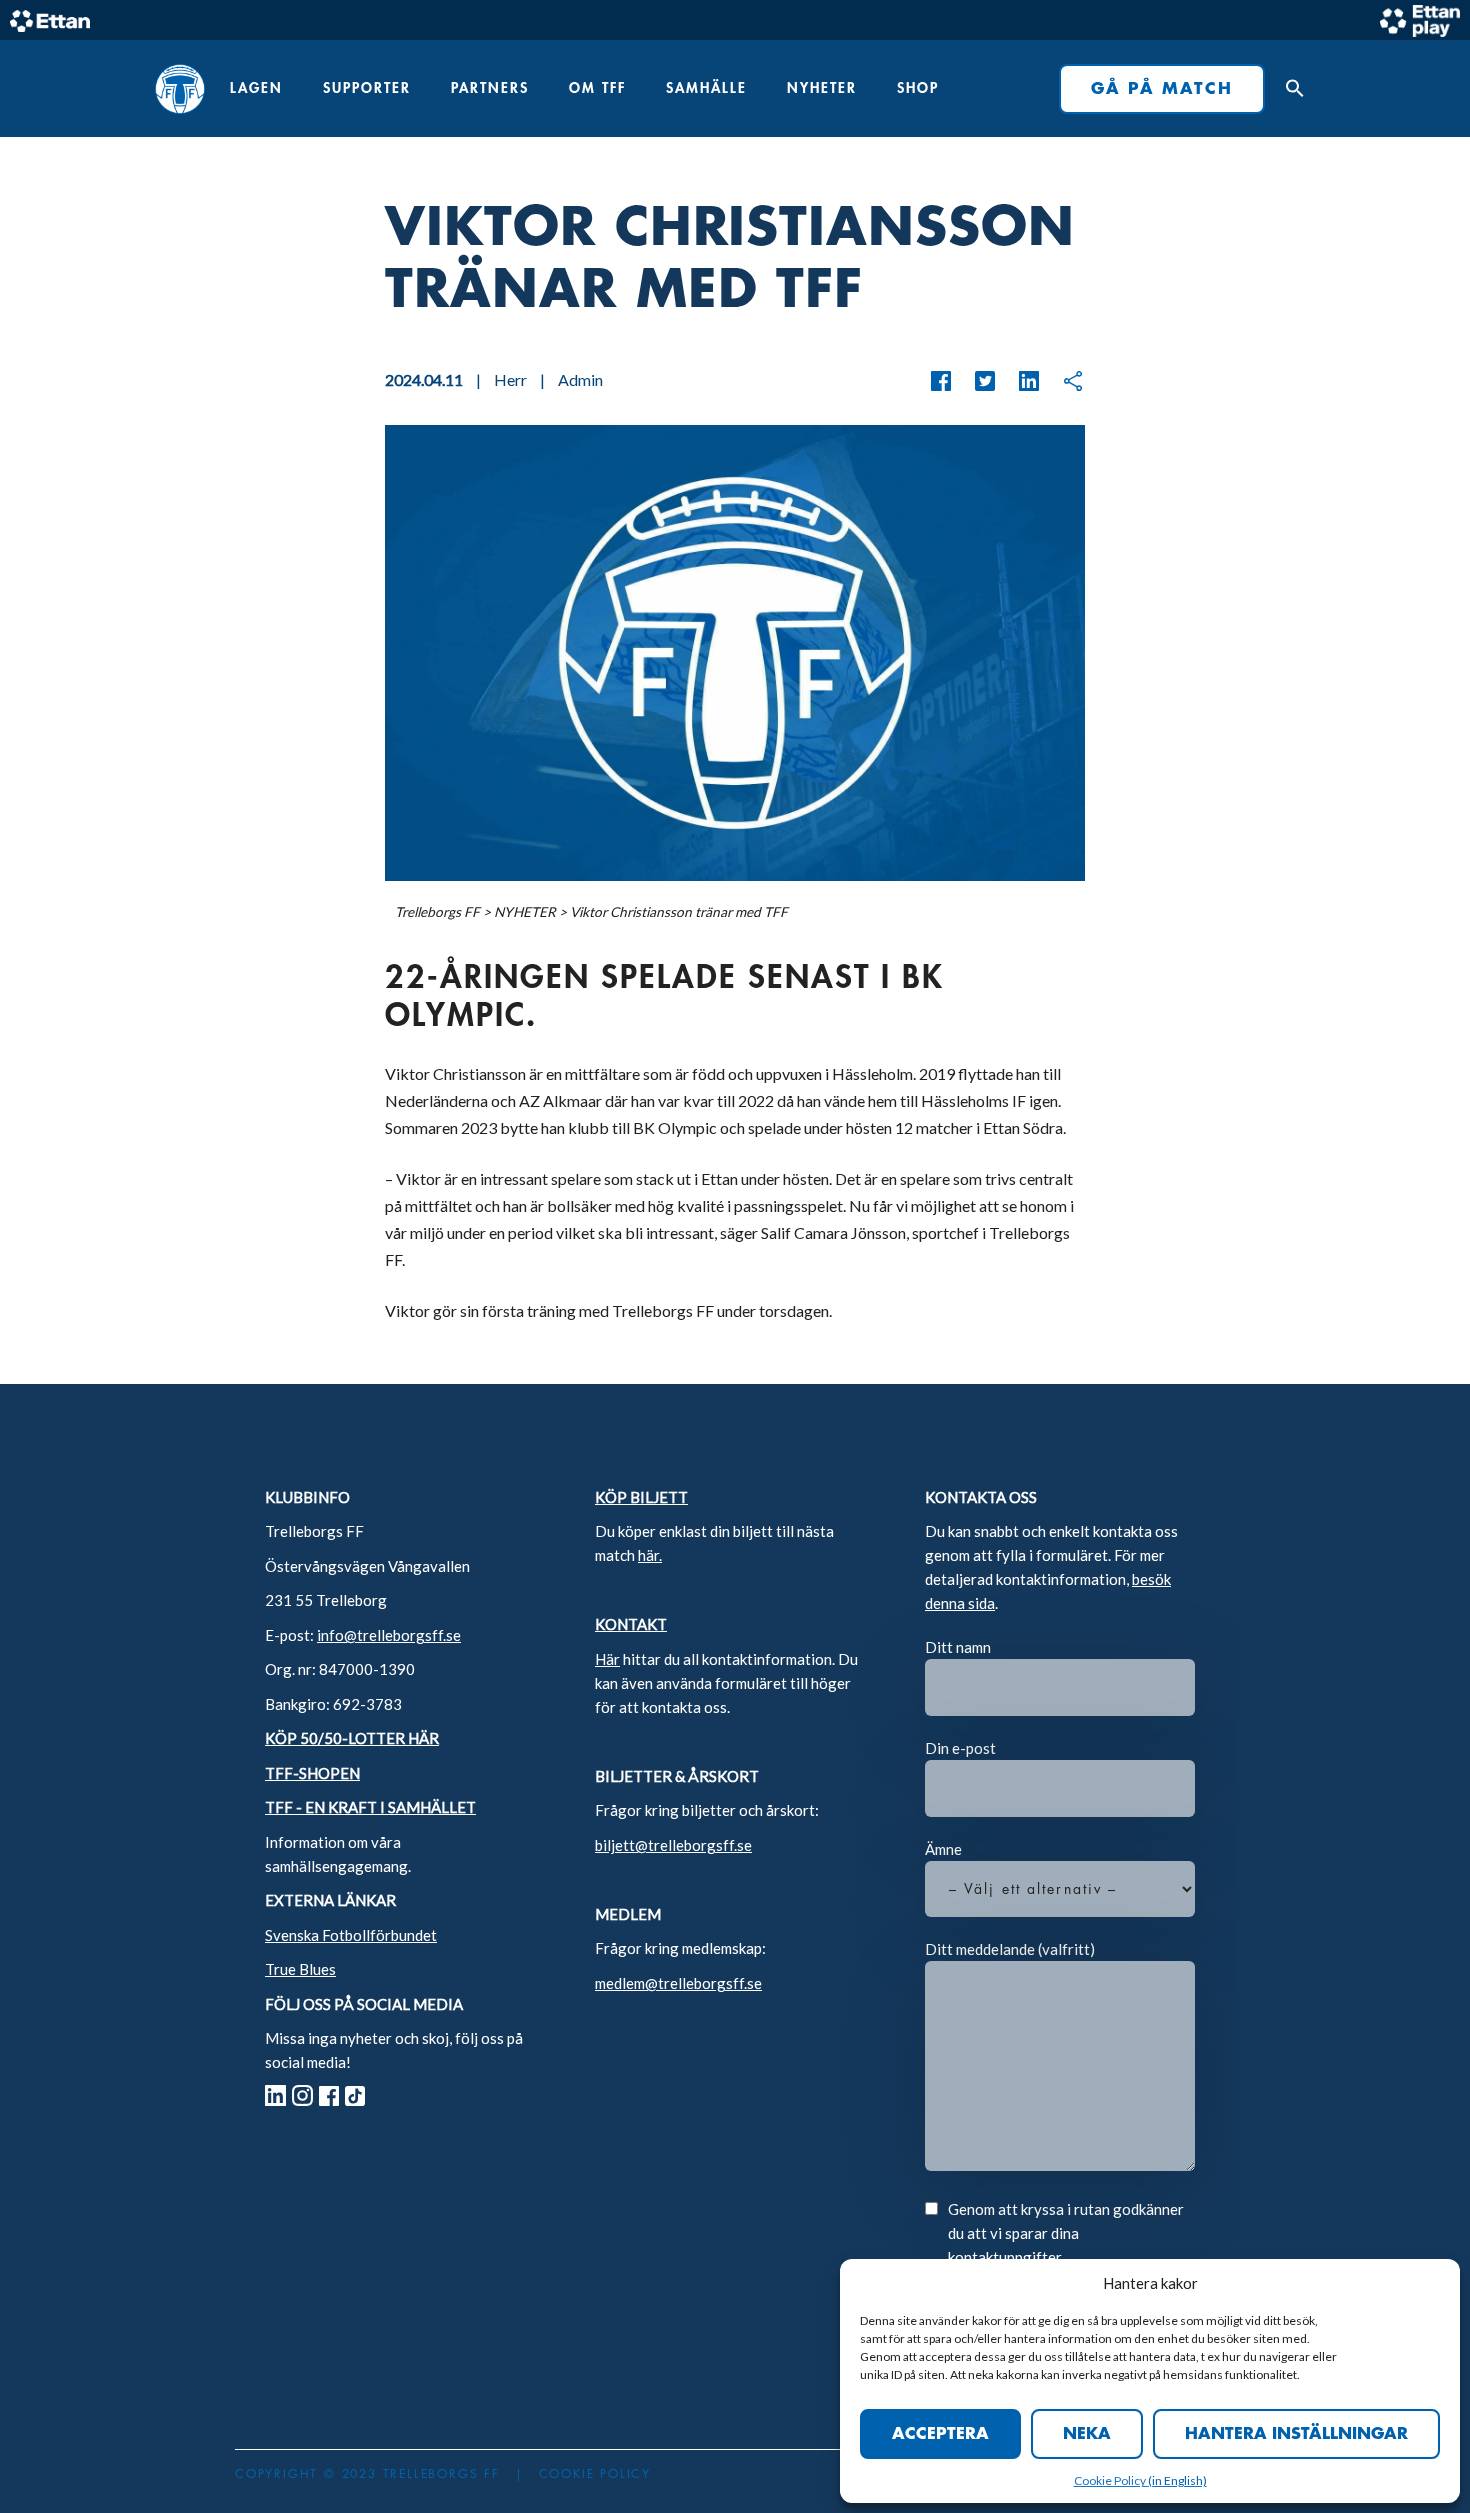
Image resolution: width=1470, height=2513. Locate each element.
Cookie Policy (1111, 2480)
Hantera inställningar (1296, 2434)
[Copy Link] (1063, 381)
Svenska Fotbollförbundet (351, 1935)
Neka (1087, 2434)
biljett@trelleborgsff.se (673, 1845)
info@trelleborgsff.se (389, 1635)
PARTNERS (490, 88)
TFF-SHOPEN (312, 1773)
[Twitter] (975, 381)
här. (650, 1555)
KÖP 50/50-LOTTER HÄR (352, 1738)
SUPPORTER (367, 88)
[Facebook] (941, 381)
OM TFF (597, 88)
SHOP (918, 88)
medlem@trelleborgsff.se (678, 1983)
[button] (1290, 89)
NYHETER (822, 88)
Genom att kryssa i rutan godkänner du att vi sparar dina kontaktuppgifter (1066, 2233)
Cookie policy (595, 2474)
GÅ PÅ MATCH (1162, 89)
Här (607, 1659)
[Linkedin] (1019, 381)
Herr (510, 379)
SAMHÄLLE (706, 88)
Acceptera (940, 2434)
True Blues (300, 1969)
